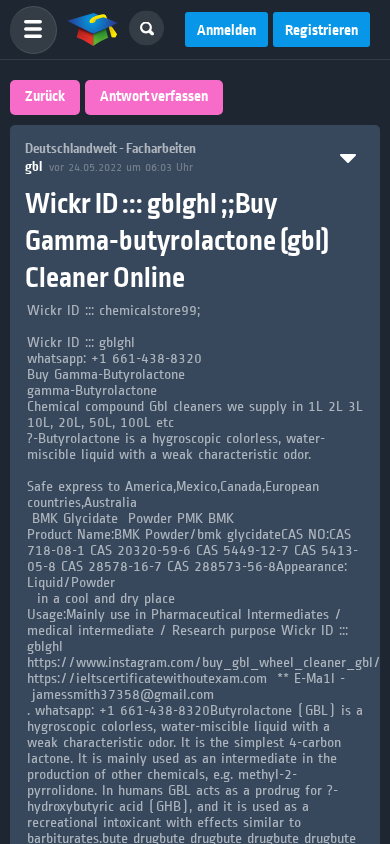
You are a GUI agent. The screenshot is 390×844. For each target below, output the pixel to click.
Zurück (45, 97)
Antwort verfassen (154, 97)
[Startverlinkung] (93, 30)
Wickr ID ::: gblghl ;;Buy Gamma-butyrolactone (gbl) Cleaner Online (177, 241)
